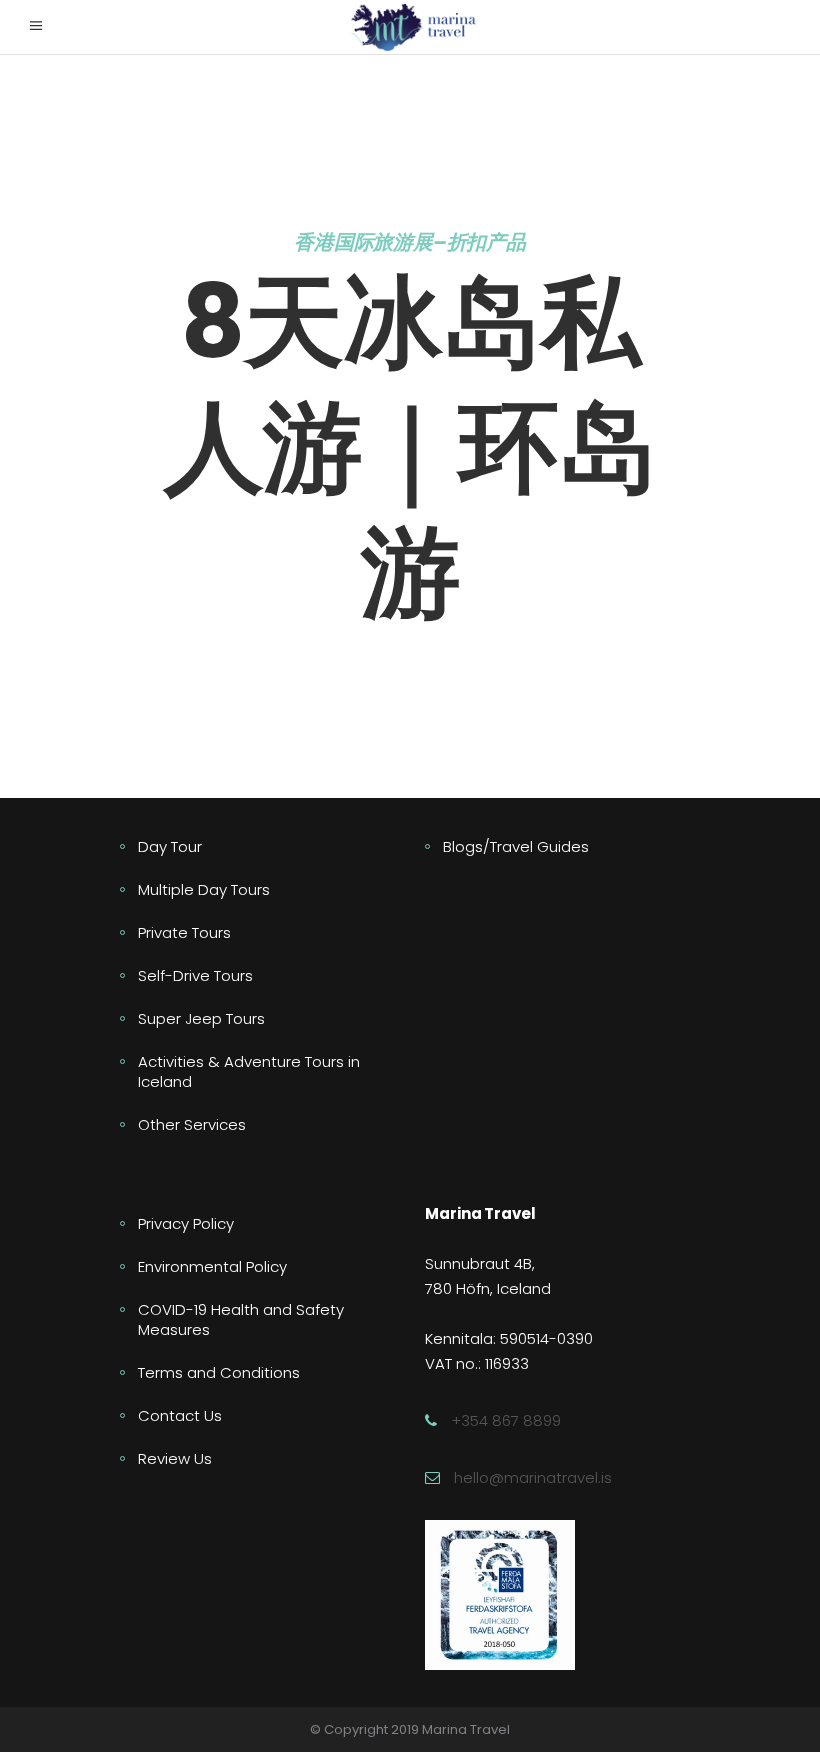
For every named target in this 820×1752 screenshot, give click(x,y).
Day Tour (170, 846)
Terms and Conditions (219, 1372)
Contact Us (180, 1415)
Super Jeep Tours (201, 1018)
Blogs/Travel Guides (516, 846)
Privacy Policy (186, 1223)
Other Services (192, 1124)
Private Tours (184, 932)
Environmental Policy (212, 1266)
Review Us (175, 1458)
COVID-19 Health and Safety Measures (241, 1319)
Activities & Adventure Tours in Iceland (249, 1071)
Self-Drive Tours (195, 975)
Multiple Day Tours (204, 889)
